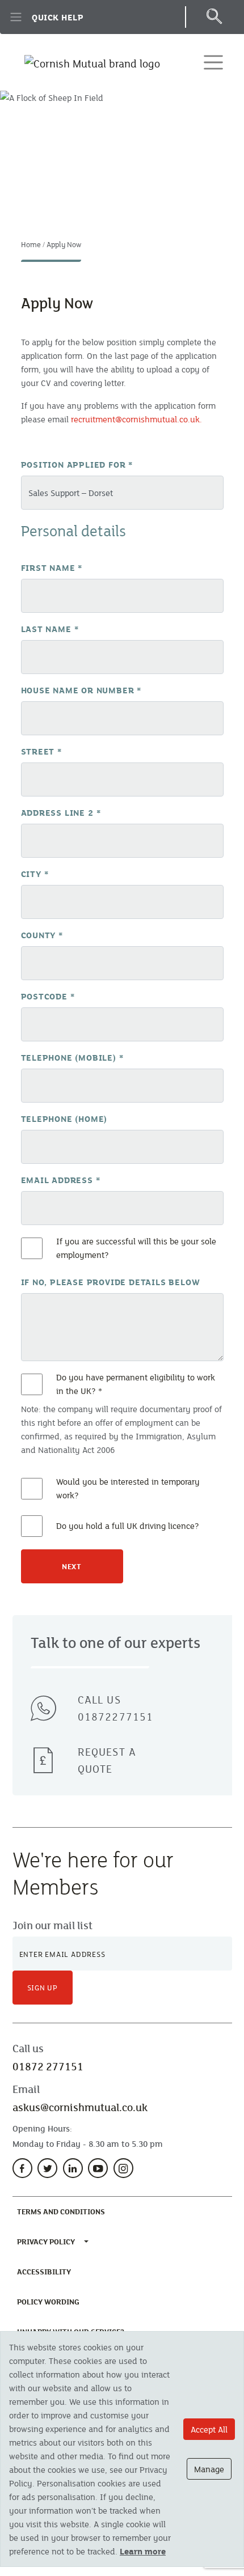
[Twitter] (47, 2168)
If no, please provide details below (111, 1282)
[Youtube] (98, 2168)
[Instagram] (123, 2168)
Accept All (209, 2429)
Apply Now (64, 244)
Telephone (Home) (64, 1118)
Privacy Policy (46, 2242)
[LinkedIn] (73, 2168)
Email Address (61, 1180)
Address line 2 (61, 812)
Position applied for (77, 464)
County (42, 935)
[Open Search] (214, 17)
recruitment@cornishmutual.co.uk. (136, 419)
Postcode (48, 996)
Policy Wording (51, 2301)
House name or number (81, 690)
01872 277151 (48, 2066)
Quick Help (58, 17)
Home (31, 244)
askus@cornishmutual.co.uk (80, 2107)
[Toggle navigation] (213, 62)
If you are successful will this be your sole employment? (136, 1248)
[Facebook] (22, 2168)
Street (41, 751)
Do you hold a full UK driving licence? (128, 1526)
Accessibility (46, 2271)
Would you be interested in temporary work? (128, 1488)
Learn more (143, 2551)
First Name (52, 567)
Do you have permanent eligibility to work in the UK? (136, 1384)
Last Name (50, 629)
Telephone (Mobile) (72, 1057)
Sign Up (43, 1988)
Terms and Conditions (63, 2211)
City (35, 874)
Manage (209, 2469)
